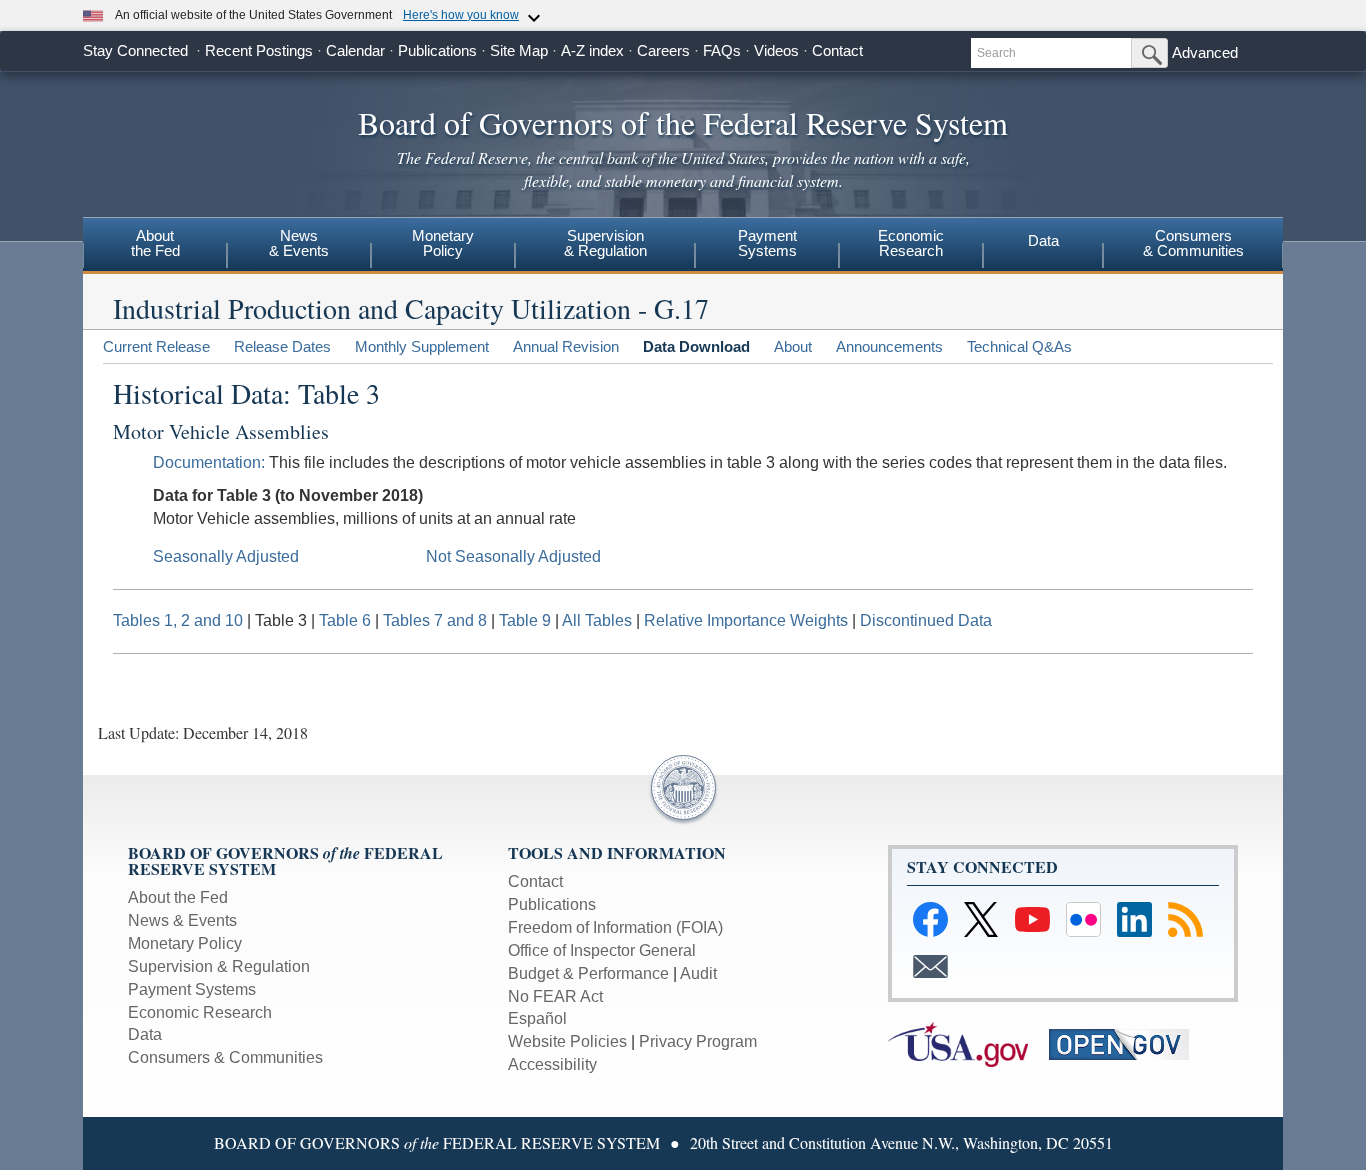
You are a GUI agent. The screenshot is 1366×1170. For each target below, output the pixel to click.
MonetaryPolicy (443, 243)
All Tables (597, 620)
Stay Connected (135, 50)
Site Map (519, 50)
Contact (837, 50)
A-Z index (592, 50)
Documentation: (209, 462)
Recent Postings (259, 50)
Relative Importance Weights (746, 620)
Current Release (156, 346)
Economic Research (200, 1012)
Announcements (889, 346)
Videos (776, 50)
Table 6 (345, 620)
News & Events (182, 920)
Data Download (696, 346)
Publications (437, 50)
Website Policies (567, 1041)
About (793, 346)
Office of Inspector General (602, 950)
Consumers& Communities (1193, 243)
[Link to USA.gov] (968, 1043)
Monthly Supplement (422, 346)
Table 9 (525, 620)
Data (1043, 240)
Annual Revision (566, 346)
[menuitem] (155, 246)
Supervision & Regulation (219, 966)
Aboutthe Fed (155, 243)
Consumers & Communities (225, 1057)
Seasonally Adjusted (226, 556)
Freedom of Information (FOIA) (615, 927)
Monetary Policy (185, 943)
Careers (663, 50)
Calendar (355, 50)
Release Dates (282, 346)
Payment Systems (192, 989)
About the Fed (178, 897)
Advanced (1205, 52)
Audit (698, 973)
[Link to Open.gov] (1127, 1043)
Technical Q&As (1019, 346)
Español (537, 1018)
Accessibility (552, 1064)
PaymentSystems (767, 243)
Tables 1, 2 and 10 (178, 620)
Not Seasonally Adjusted (513, 556)
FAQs (722, 50)
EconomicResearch (911, 243)
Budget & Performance (588, 973)
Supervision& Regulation (605, 243)
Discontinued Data (926, 620)
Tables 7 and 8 (435, 620)
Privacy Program (698, 1041)
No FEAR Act (555, 996)
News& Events (299, 243)
